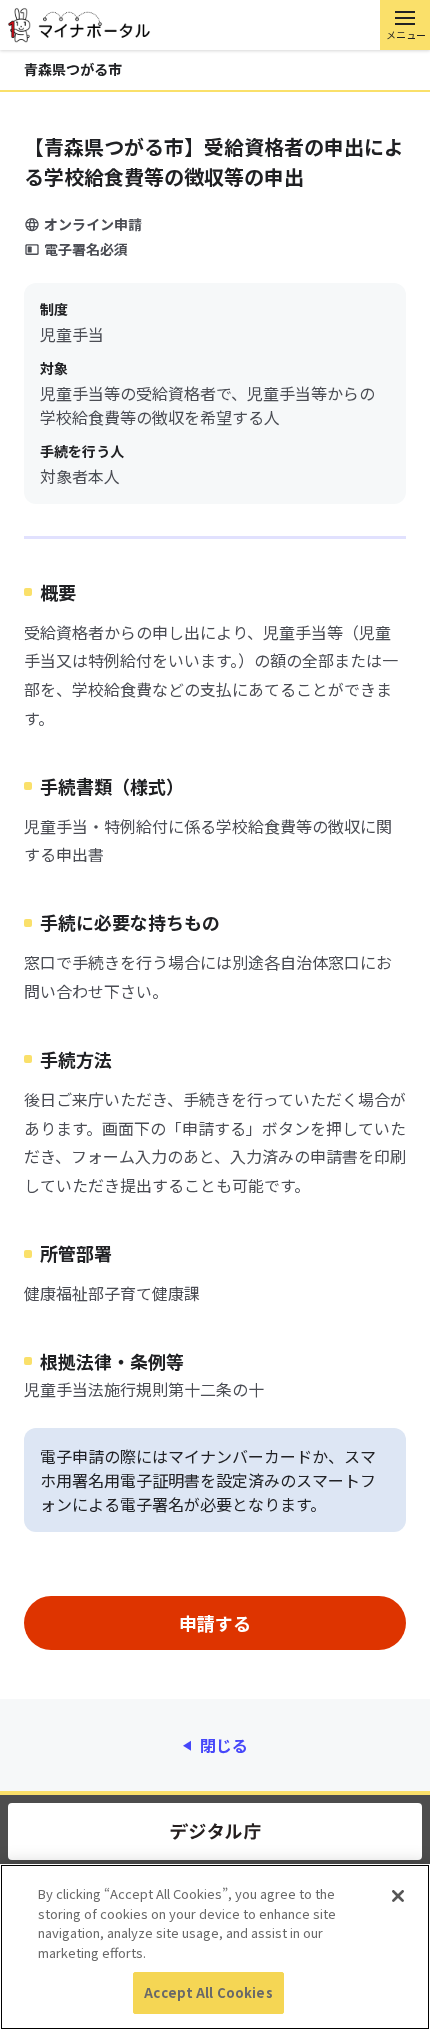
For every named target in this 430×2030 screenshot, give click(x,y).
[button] (405, 25)
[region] (215, 1947)
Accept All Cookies (208, 1992)
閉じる (224, 1745)
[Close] (398, 1896)
